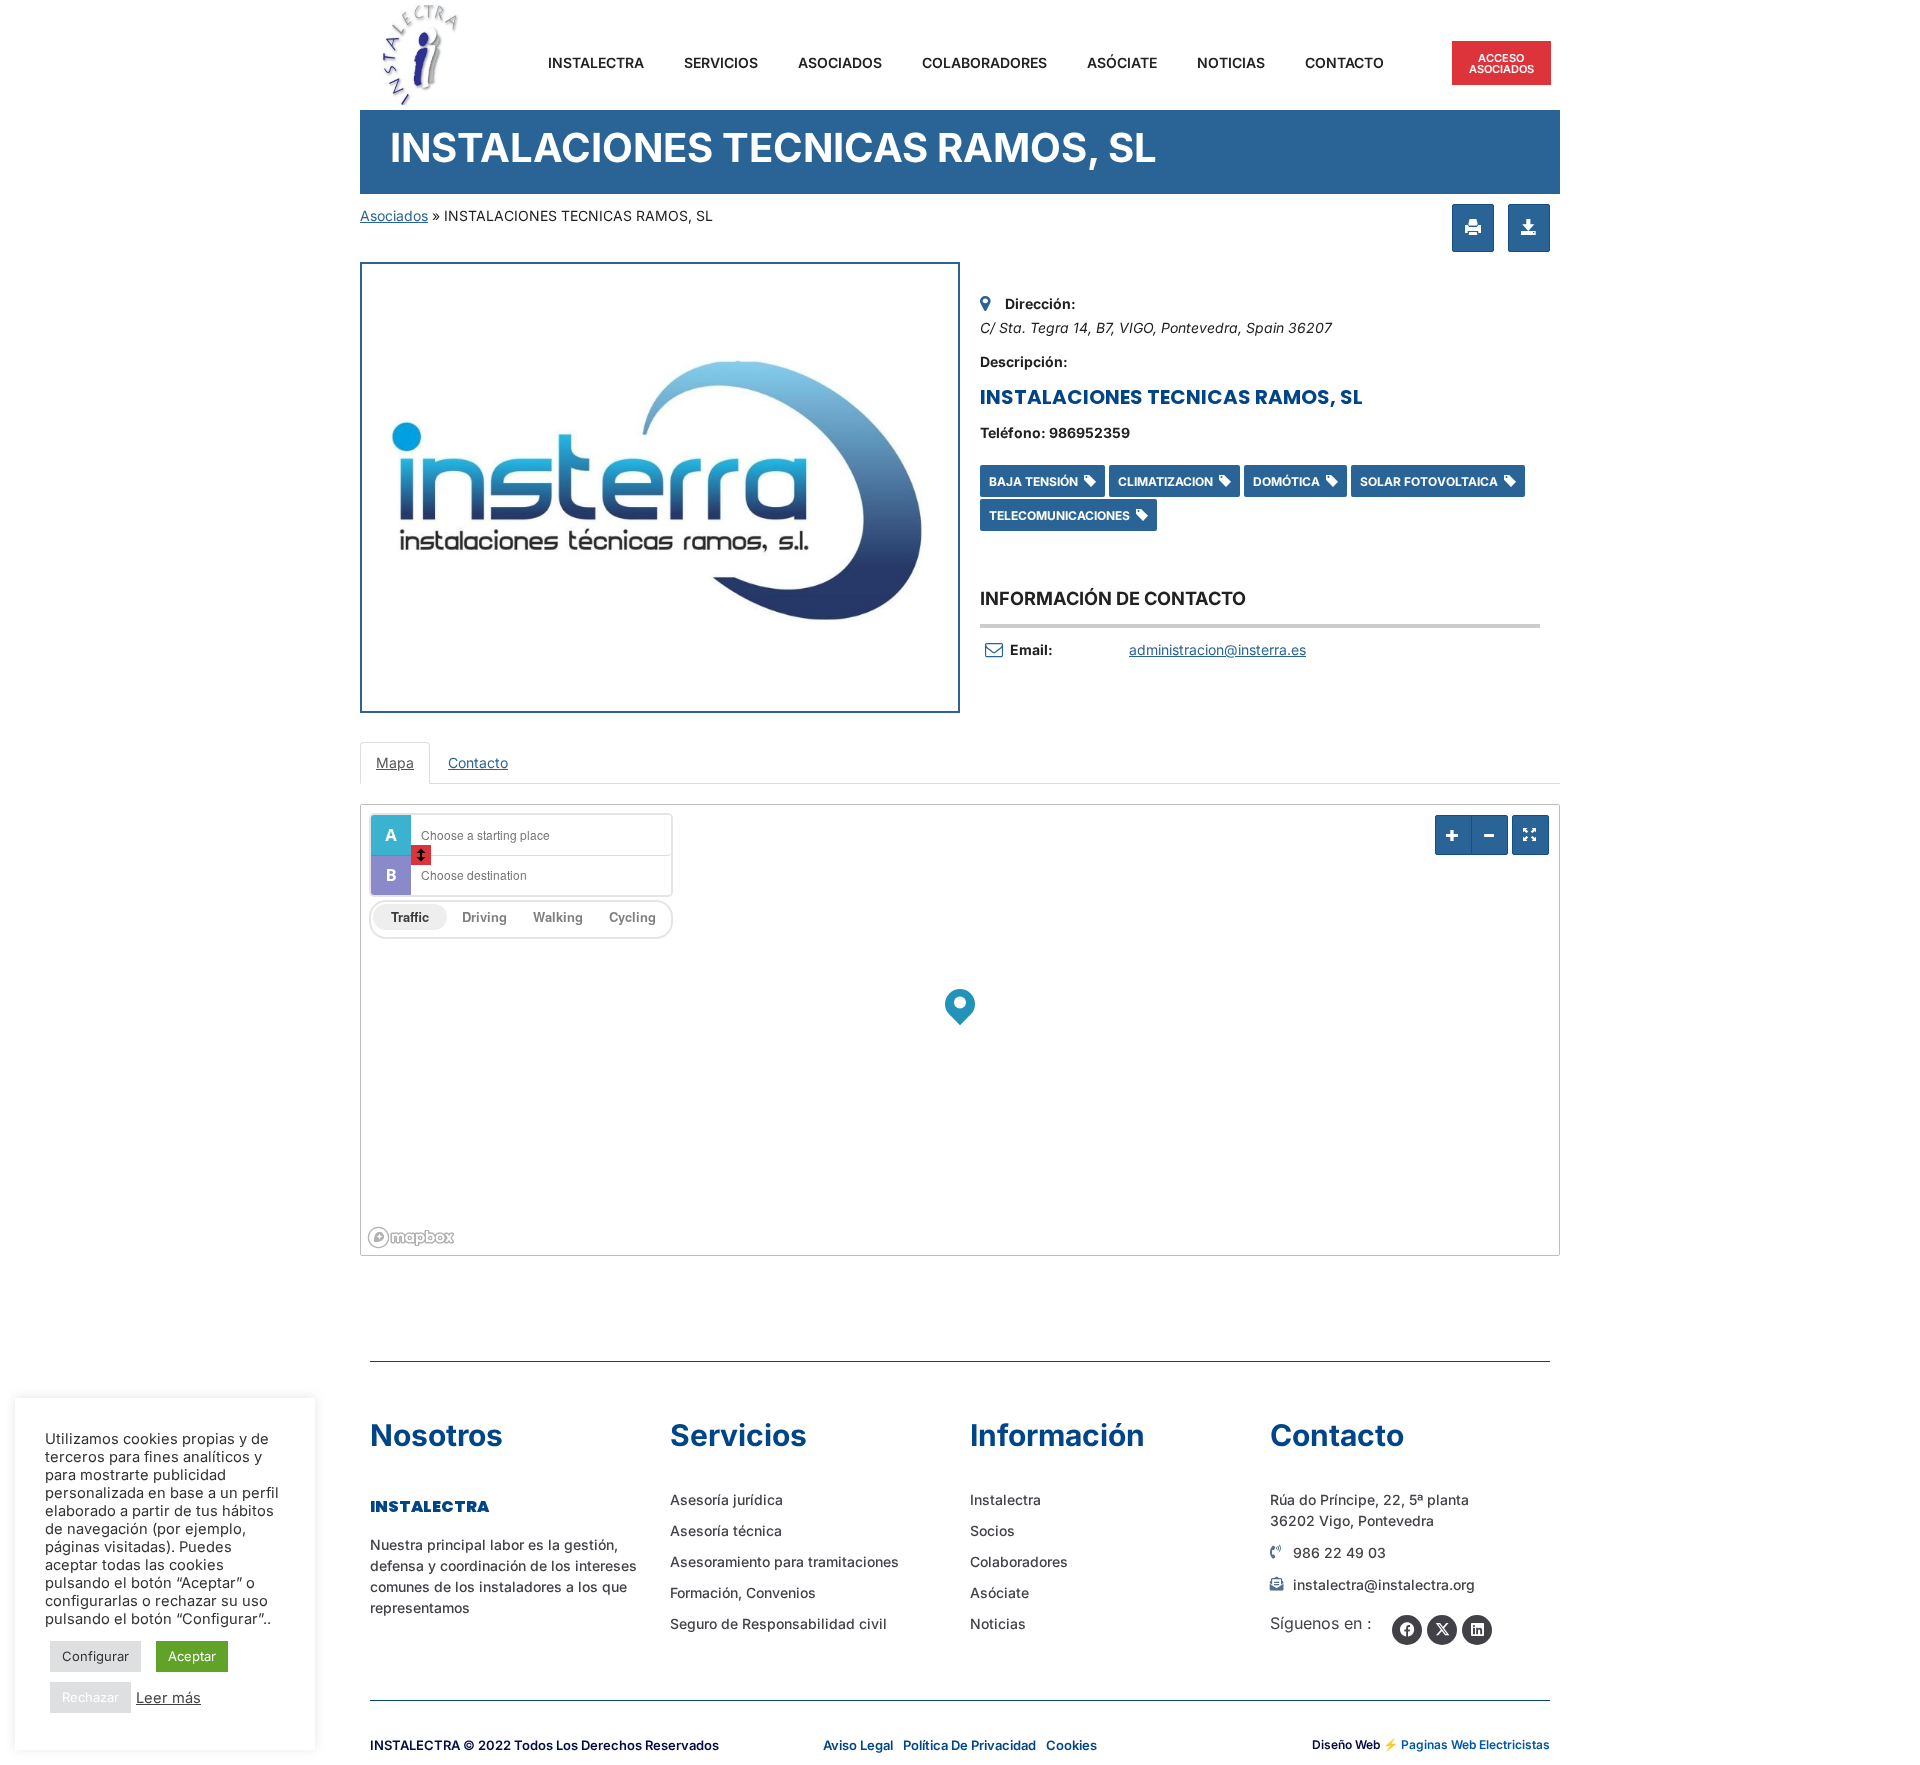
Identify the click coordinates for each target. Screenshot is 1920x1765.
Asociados (840, 62)
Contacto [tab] (478, 762)
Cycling (632, 916)
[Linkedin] (1477, 1630)
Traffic (410, 916)
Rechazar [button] (90, 1697)
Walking (558, 916)
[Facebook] (1407, 1630)
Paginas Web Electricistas (1475, 1744)
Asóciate (1122, 62)
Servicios (721, 62)
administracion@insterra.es (1217, 649)
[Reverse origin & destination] (421, 855)
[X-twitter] (1442, 1630)
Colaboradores (984, 62)
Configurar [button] (95, 1656)
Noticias (1231, 62)
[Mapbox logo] (411, 1237)
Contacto (1344, 62)
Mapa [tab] (395, 762)
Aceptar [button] (192, 1656)
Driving (484, 916)
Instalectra (596, 62)
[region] (960, 1030)
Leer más (168, 1698)
